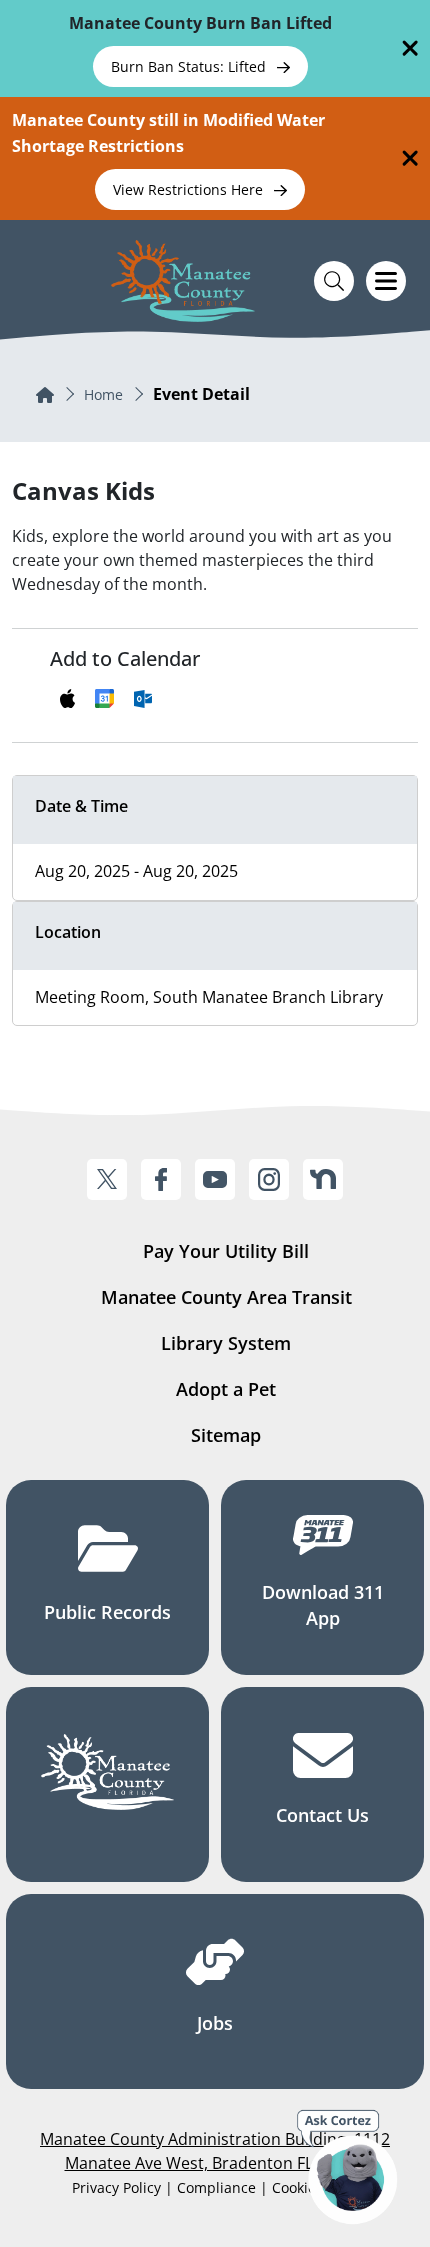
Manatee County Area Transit (226, 1297)
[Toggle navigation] (386, 281)
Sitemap (226, 1435)
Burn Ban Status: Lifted (190, 66)
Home (103, 394)
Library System (226, 1343)
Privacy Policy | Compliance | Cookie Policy (215, 2187)
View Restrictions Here (190, 189)
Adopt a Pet (226, 1389)
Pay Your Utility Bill (226, 1251)
